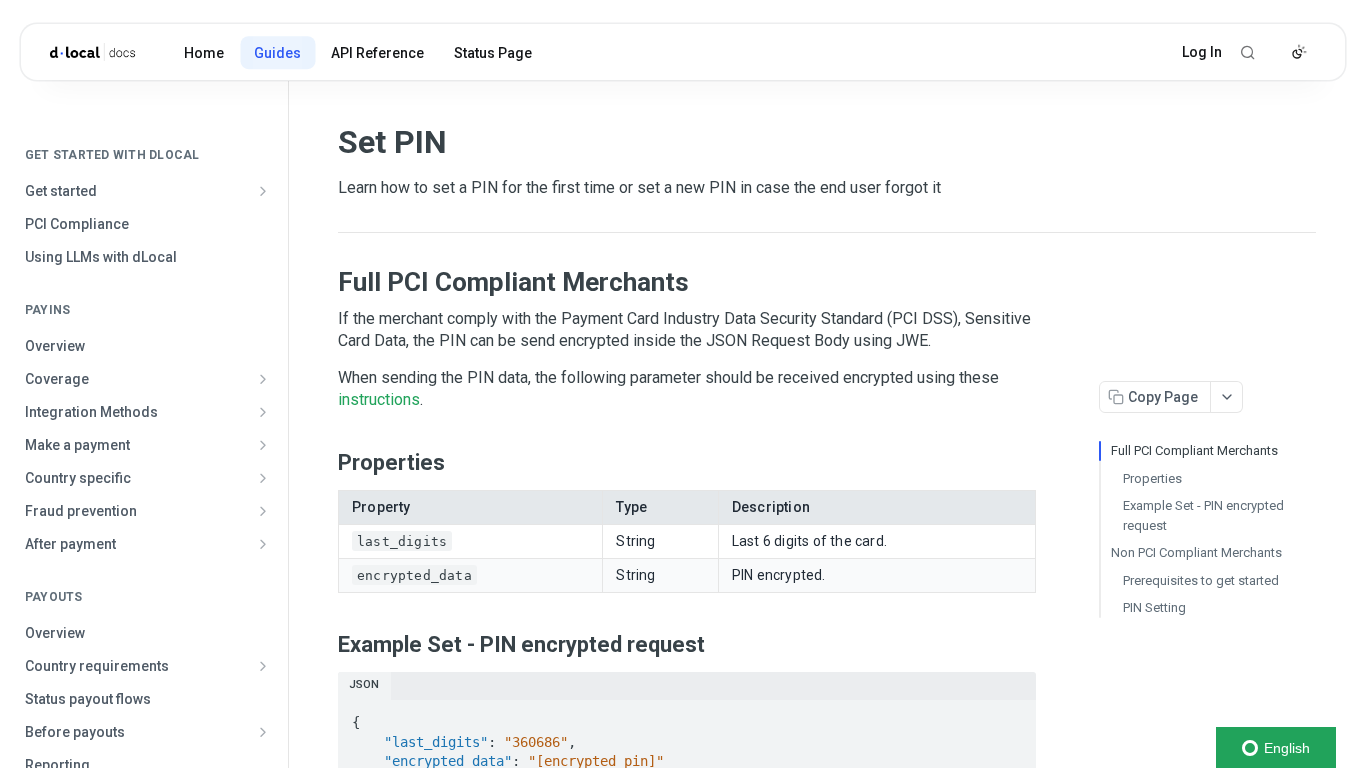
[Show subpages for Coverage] (263, 379)
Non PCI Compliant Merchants (1196, 552)
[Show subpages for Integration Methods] (263, 412)
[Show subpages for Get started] (263, 191)
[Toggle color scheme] (1299, 52)
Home (204, 53)
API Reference (377, 53)
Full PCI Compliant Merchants (1194, 450)
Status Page (493, 53)
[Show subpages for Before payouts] (263, 732)
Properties (1152, 478)
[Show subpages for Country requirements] (263, 666)
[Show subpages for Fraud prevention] (263, 511)
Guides (277, 53)
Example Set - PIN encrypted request (1203, 515)
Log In (1202, 52)
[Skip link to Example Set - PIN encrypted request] (324, 644)
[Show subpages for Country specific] (263, 478)
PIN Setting (1154, 607)
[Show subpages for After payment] (263, 544)
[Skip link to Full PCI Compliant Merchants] (324, 282)
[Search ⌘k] (1248, 52)
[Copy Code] (1012, 716)
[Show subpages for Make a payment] (263, 445)
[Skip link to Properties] (324, 462)
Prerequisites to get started (1201, 580)
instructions (379, 399)
